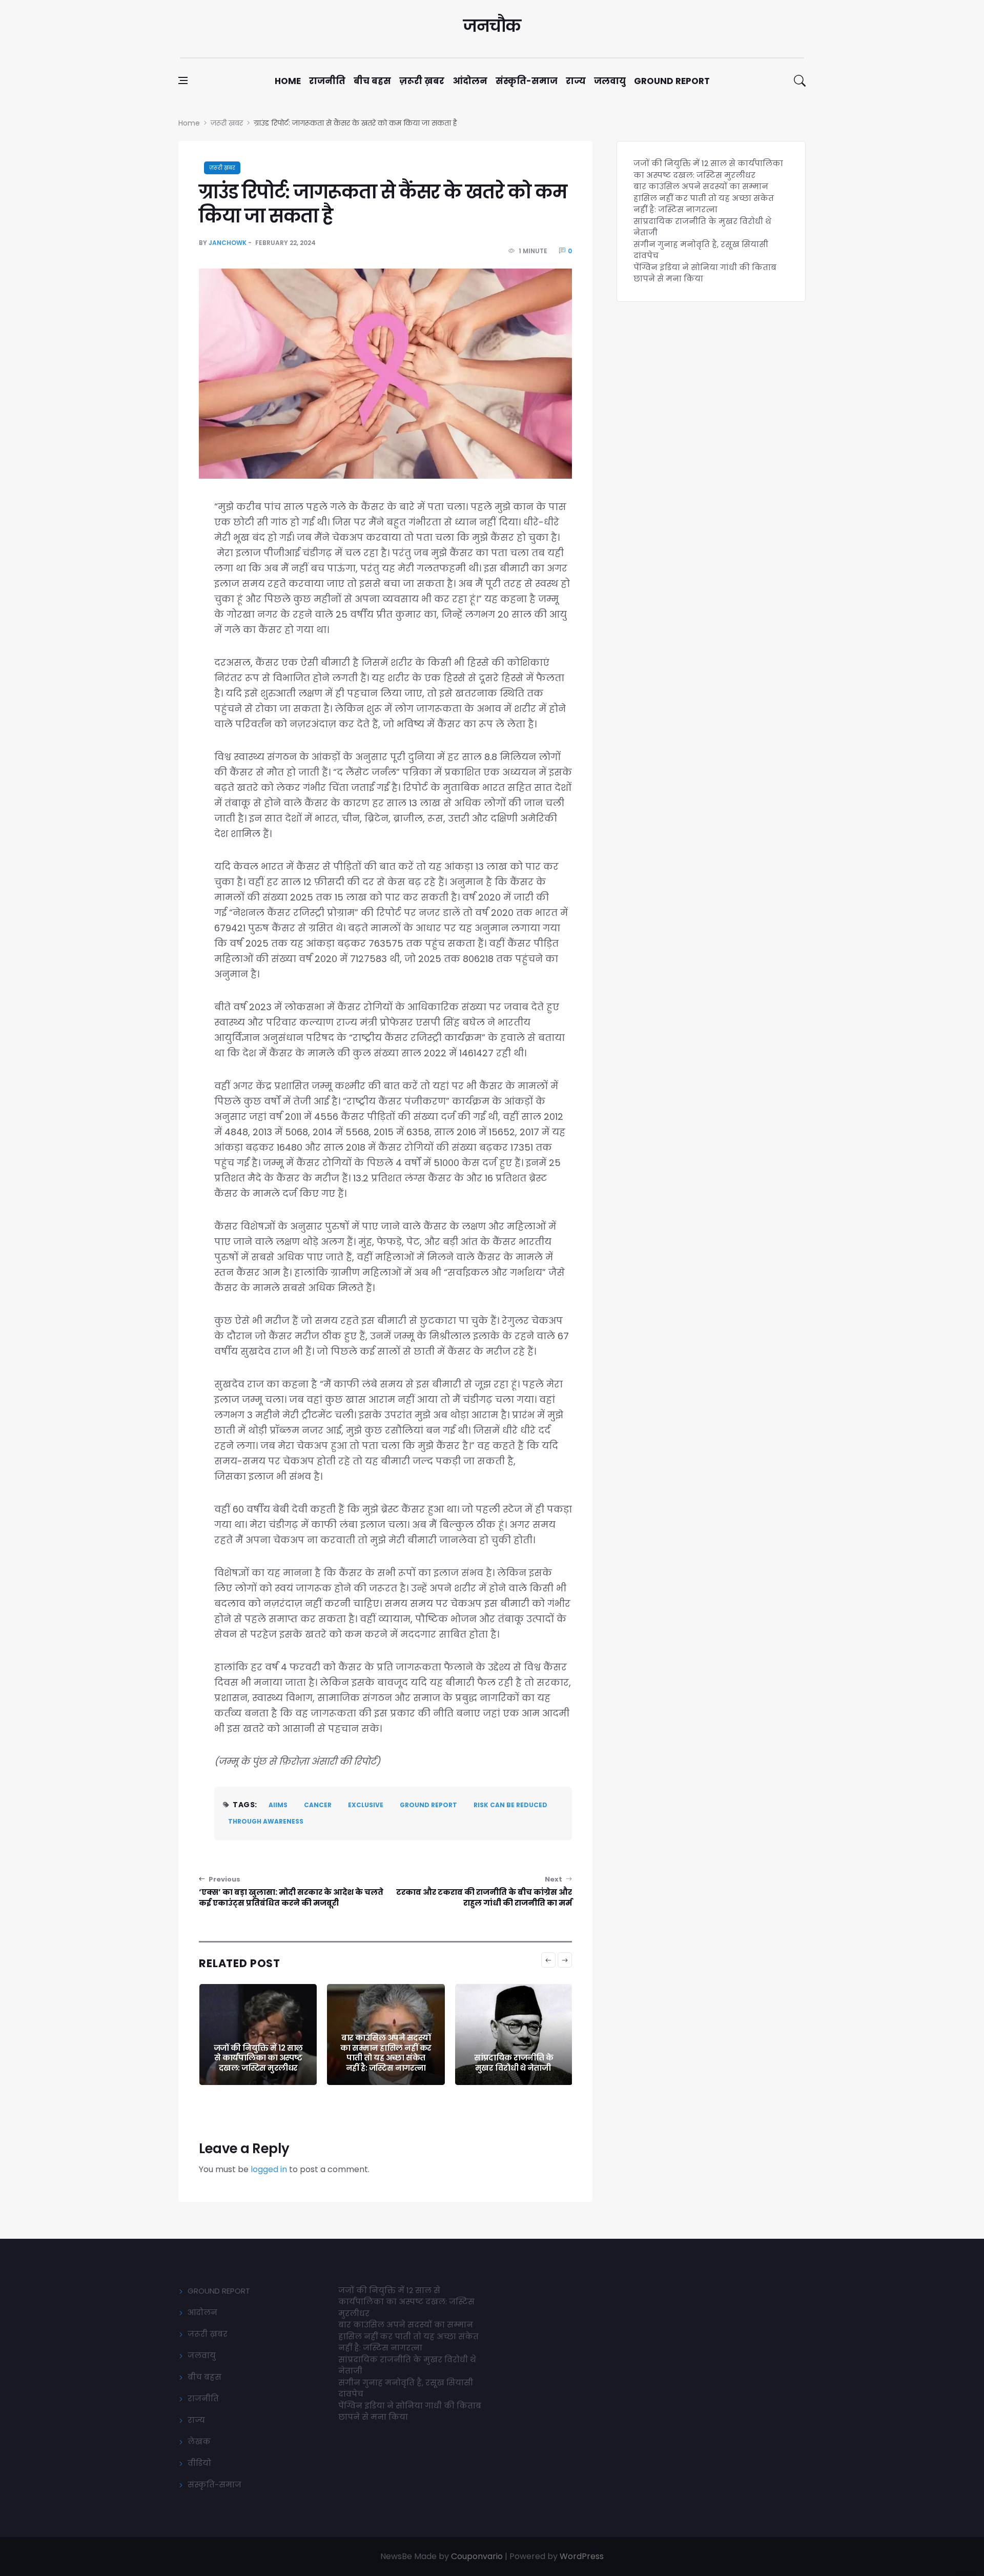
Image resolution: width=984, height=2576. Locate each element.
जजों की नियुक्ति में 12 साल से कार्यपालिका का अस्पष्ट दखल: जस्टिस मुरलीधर (708, 169)
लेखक (199, 2441)
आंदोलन (470, 81)
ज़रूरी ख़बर (422, 81)
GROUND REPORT (219, 2291)
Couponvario (477, 2556)
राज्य (576, 81)
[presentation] (548, 1960)
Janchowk (228, 243)
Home (288, 81)
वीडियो (199, 2463)
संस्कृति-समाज (527, 81)
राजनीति (327, 81)
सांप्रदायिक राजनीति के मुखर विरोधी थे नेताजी (385, 2063)
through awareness (266, 1821)
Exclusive (366, 1805)
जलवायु (610, 81)
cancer (318, 1805)
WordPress (582, 2556)
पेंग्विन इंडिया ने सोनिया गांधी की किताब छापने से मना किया (513, 2058)
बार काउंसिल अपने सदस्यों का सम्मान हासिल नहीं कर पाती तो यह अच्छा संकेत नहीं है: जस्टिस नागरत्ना (258, 2053)
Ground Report (672, 81)
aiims (278, 1805)
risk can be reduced (510, 1805)
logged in (269, 2169)
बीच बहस (372, 81)
